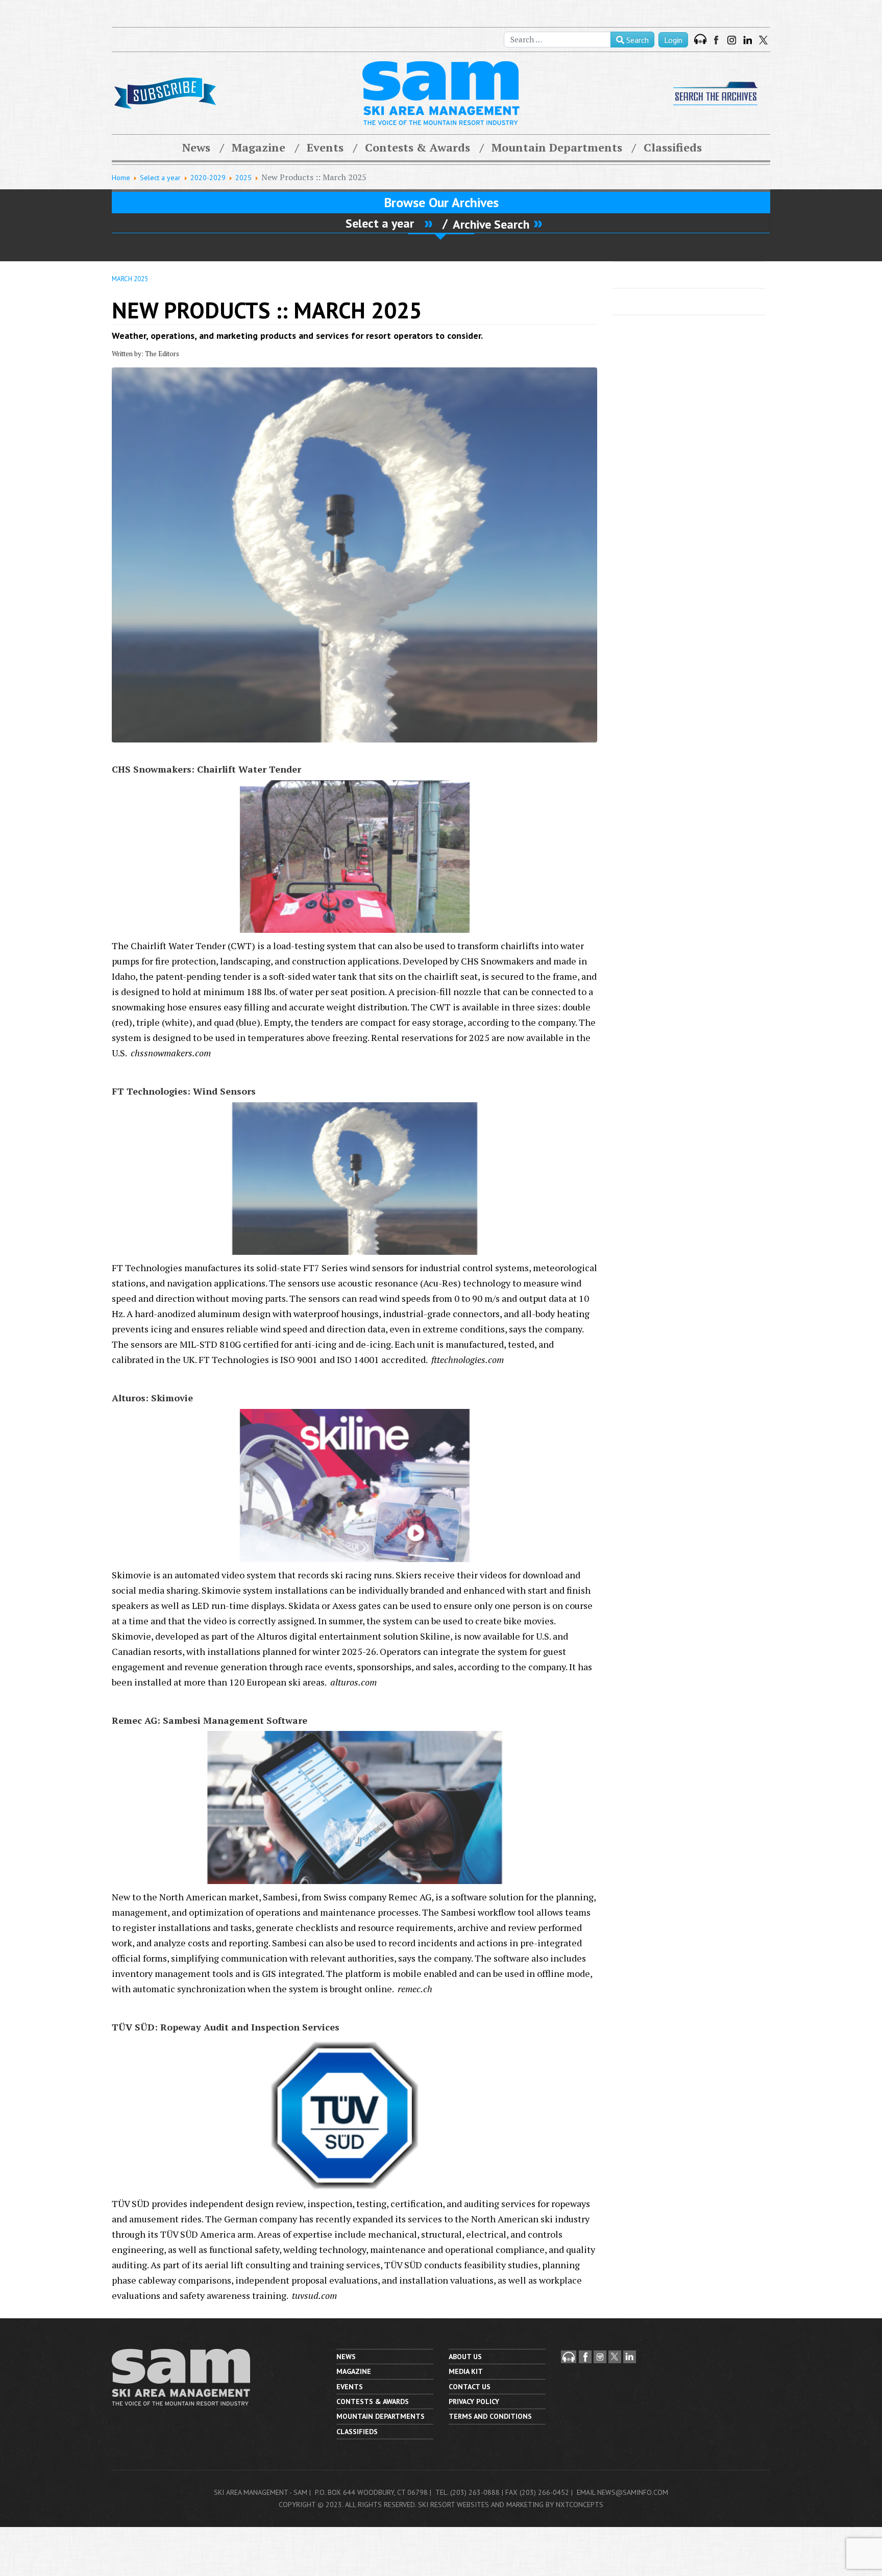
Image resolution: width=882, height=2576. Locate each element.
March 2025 (130, 279)
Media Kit (466, 2371)
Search (636, 40)
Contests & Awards (418, 147)
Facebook (717, 40)
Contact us (470, 2387)
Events (325, 147)
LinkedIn (748, 40)
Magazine (259, 147)
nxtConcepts (580, 2505)
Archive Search (491, 224)
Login (673, 40)
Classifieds (673, 147)
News (196, 147)
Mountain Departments (557, 147)
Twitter (763, 40)
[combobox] (557, 40)
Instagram (732, 40)
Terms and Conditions (490, 2416)
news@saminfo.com (633, 2492)
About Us (465, 2357)
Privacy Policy (474, 2401)
